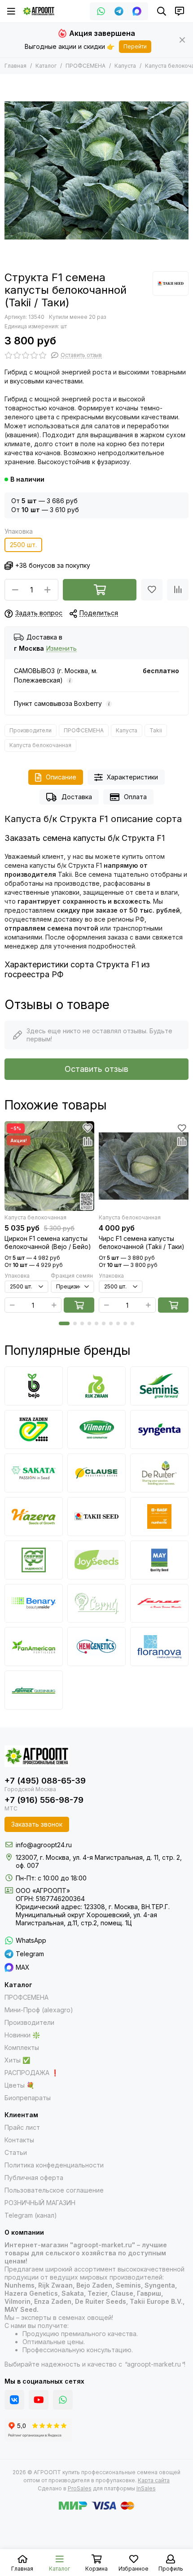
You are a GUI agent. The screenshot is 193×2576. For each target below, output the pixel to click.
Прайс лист (22, 2127)
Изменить (61, 649)
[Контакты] (180, 11)
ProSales (80, 2488)
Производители (31, 730)
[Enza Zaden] (34, 1429)
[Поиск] (162, 11)
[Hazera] (34, 1516)
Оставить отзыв (96, 1069)
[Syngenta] (159, 1429)
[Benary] (34, 1603)
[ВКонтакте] (14, 2400)
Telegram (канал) (31, 2215)
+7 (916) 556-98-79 (44, 1800)
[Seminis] (159, 1386)
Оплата (135, 797)
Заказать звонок (37, 1824)
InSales (146, 2488)
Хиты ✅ (17, 2060)
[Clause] (96, 1473)
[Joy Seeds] (96, 1560)
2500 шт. (23, 545)
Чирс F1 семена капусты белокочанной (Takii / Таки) (142, 1242)
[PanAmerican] (34, 1647)
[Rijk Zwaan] (96, 1386)
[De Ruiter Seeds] (159, 1473)
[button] (64, 1323)
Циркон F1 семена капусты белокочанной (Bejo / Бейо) (48, 1242)
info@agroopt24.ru (44, 1845)
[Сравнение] (178, 590)
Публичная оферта (34, 2178)
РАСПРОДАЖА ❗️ (32, 2073)
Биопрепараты (28, 2098)
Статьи (16, 2152)
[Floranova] (159, 1647)
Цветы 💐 (19, 2085)
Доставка (77, 797)
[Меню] (11, 11)
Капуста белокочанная (40, 745)
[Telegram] (119, 11)
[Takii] (171, 283)
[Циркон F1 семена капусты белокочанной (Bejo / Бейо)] (49, 1166)
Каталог (46, 66)
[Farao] (159, 1603)
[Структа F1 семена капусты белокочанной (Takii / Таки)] (96, 170)
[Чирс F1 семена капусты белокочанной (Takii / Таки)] (144, 1166)
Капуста (125, 66)
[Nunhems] (159, 1516)
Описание (61, 777)
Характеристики (132, 777)
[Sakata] (34, 1473)
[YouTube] (39, 2400)
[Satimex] (34, 1690)
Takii (156, 730)
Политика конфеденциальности (54, 2165)
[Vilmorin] (96, 1429)
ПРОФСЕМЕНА (86, 66)
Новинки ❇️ (22, 2035)
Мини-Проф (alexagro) (39, 2010)
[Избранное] (152, 590)
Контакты (19, 2140)
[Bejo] (34, 1386)
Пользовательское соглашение (54, 2190)
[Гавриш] (34, 1560)
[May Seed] (159, 1560)
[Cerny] (96, 1603)
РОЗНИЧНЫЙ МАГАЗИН (40, 2203)
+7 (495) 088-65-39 (45, 1781)
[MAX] (137, 11)
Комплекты (22, 2047)
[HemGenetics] (96, 1647)
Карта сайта (154, 2480)
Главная (15, 66)
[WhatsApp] (101, 11)
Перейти (135, 46)
